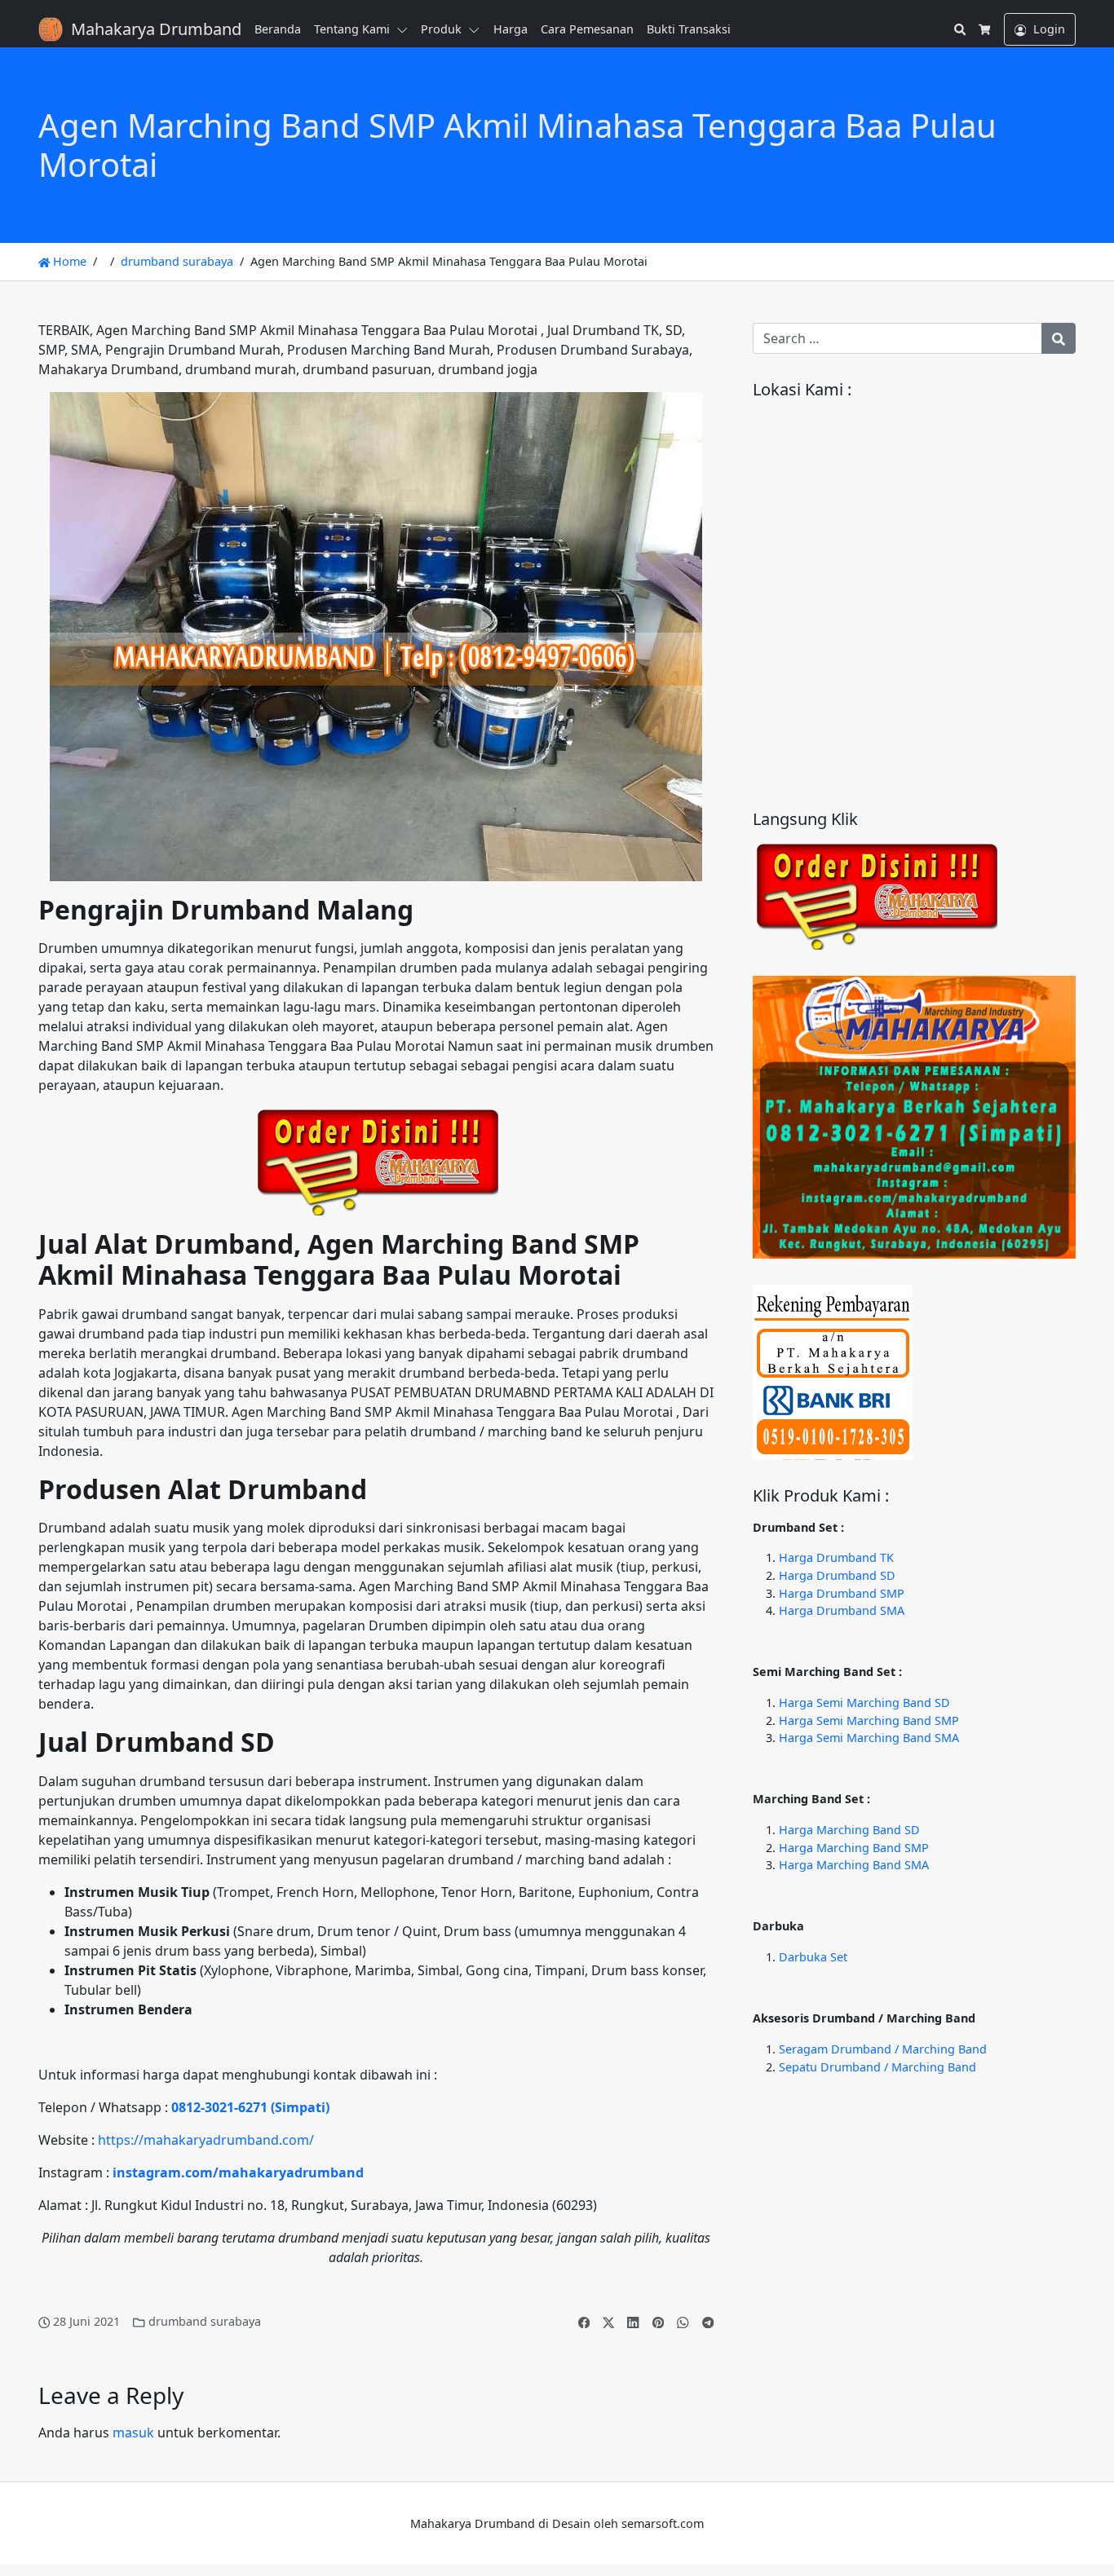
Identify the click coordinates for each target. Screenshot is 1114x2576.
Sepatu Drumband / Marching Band (877, 2067)
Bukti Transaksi (689, 29)
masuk (133, 2433)
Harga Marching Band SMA (854, 1865)
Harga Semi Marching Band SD (864, 1703)
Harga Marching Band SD (849, 1830)
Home (68, 261)
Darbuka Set (813, 1957)
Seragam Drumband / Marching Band (883, 2049)
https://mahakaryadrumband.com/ (206, 2140)
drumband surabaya (177, 261)
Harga (511, 29)
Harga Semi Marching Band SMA (869, 1738)
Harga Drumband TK (836, 1557)
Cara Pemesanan (587, 29)
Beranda (278, 29)
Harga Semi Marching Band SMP (869, 1720)
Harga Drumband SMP (842, 1593)
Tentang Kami (352, 29)
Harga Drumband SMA (842, 1610)
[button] (405, 29)
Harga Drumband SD (837, 1575)
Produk (441, 29)
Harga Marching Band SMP (854, 1848)
